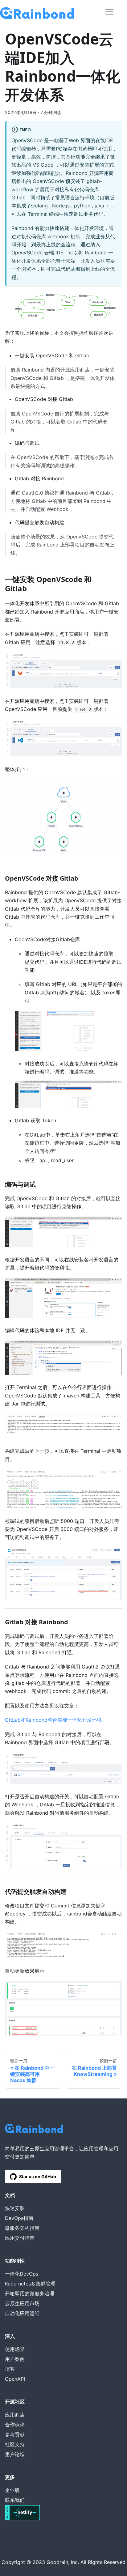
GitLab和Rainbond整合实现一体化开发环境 (53, 1720)
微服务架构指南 (22, 2228)
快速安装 (15, 2208)
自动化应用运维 (22, 2313)
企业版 (12, 2490)
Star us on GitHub (38, 2176)
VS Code (43, 165)
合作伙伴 (15, 2425)
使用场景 (15, 2349)
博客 (10, 2369)
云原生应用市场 (22, 2303)
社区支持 (15, 2444)
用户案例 (15, 2359)
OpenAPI (15, 2379)
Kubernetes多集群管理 (30, 2284)
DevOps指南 (19, 2218)
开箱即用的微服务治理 (30, 2293)
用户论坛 (15, 2454)
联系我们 (15, 2500)
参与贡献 (15, 2434)
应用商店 (15, 2415)
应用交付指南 (20, 2238)
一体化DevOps (22, 2274)
